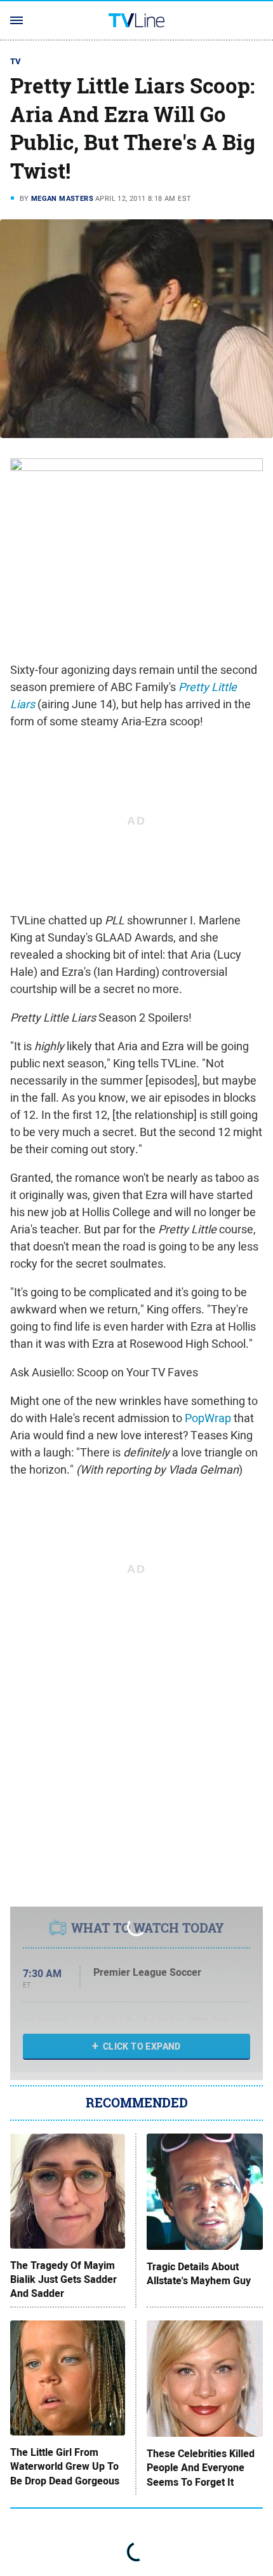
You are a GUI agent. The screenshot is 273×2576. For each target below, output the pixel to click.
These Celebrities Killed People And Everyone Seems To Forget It (201, 2468)
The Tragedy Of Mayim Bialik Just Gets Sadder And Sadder (63, 2280)
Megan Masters (62, 198)
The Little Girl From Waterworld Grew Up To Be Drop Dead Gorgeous (65, 2467)
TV (16, 61)
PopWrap (208, 1418)
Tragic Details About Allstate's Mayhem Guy (199, 2274)
